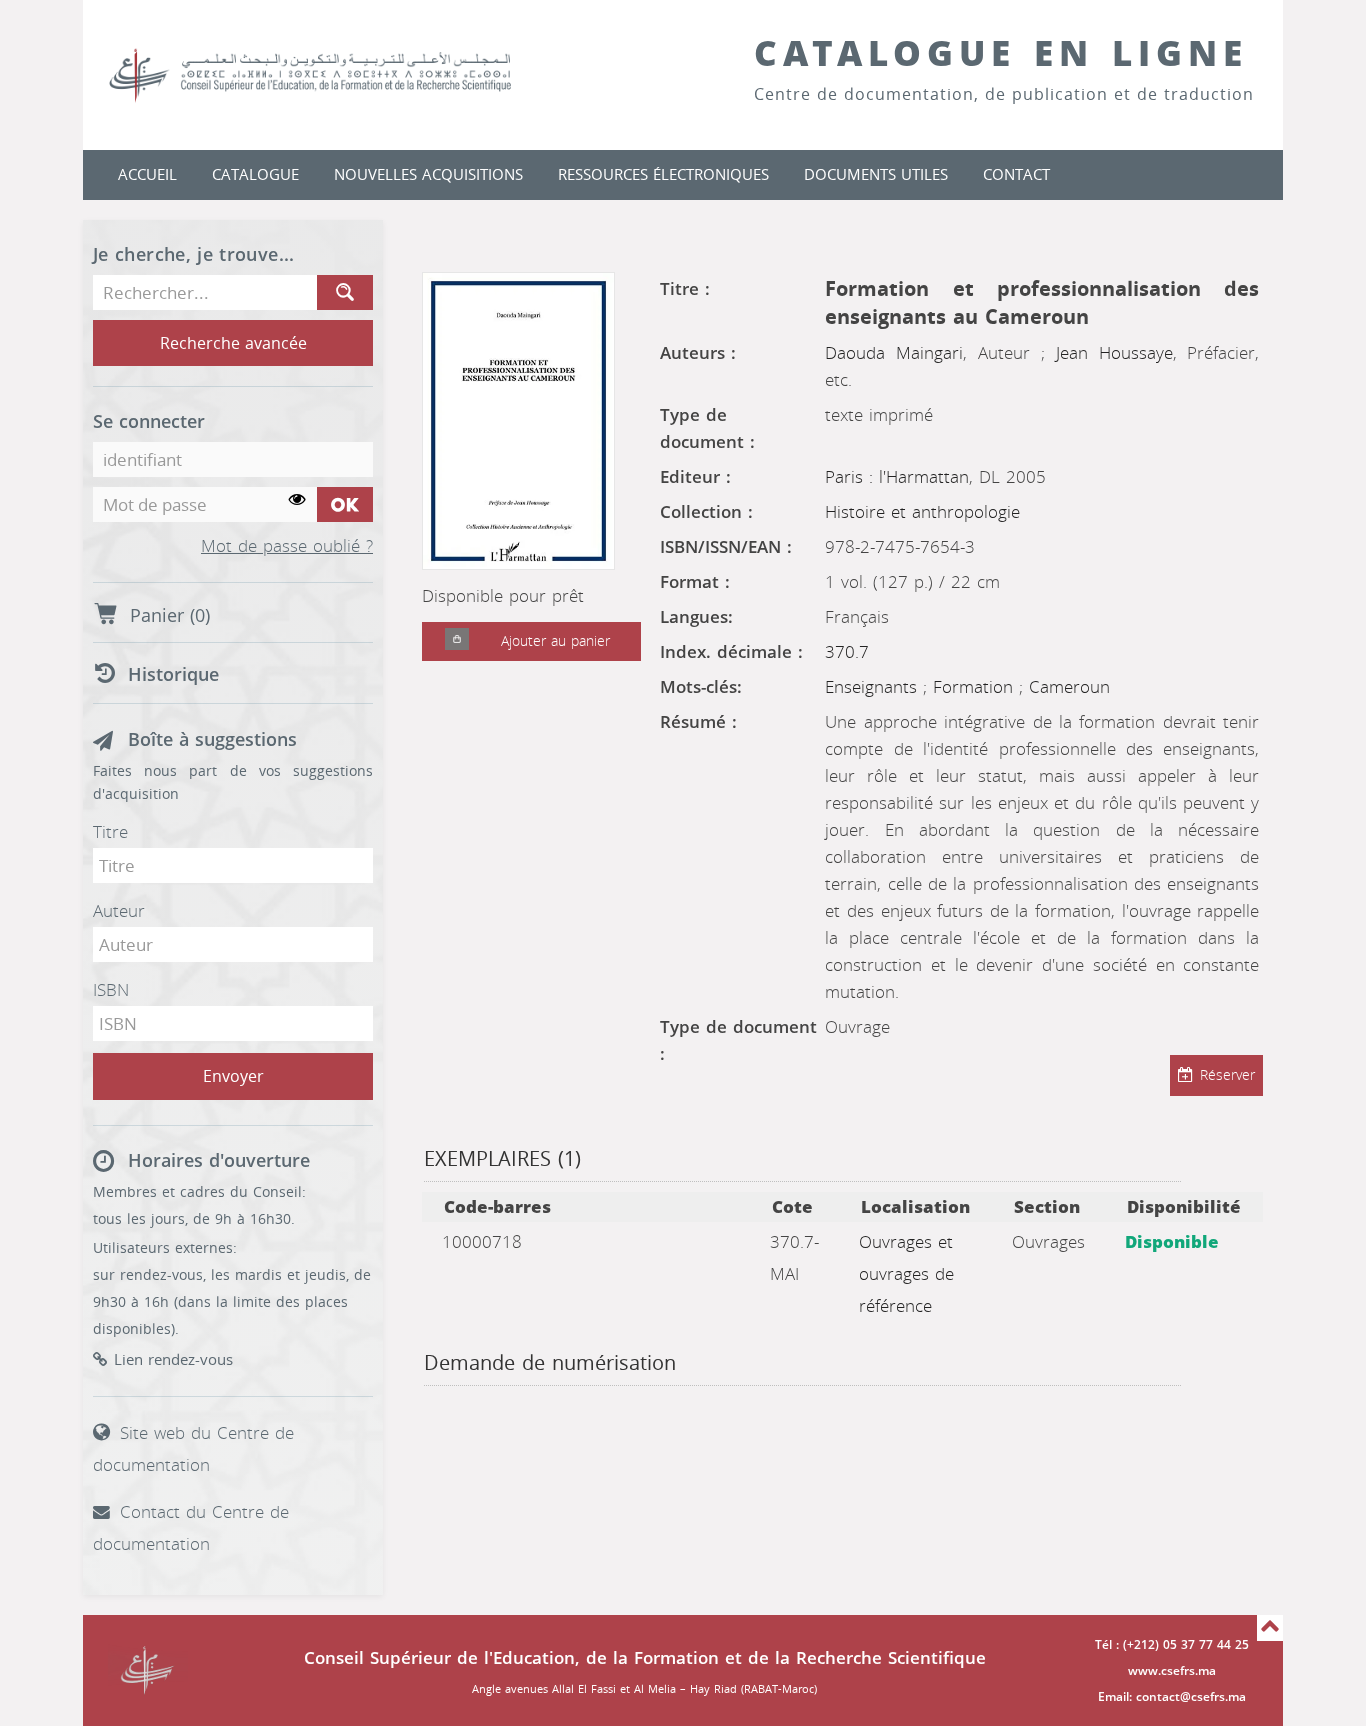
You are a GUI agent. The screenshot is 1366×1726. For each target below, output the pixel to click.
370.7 (847, 652)
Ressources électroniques (663, 175)
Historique (173, 675)
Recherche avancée (233, 343)
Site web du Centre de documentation (193, 1449)
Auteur (119, 911)
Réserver (1227, 1075)
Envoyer (233, 1076)
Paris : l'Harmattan (897, 477)
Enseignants (874, 687)
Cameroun (1069, 687)
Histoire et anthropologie (922, 512)
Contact (1016, 175)
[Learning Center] (330, 75)
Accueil (147, 175)
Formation (976, 687)
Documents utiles (876, 175)
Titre (110, 832)
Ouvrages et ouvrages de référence (906, 1274)
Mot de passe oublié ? (287, 547)
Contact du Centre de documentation (191, 1528)
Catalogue (255, 175)
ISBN (111, 990)
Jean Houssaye (1114, 353)
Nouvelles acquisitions (428, 175)
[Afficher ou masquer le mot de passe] (297, 500)
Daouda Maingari (894, 353)
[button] (457, 641)
